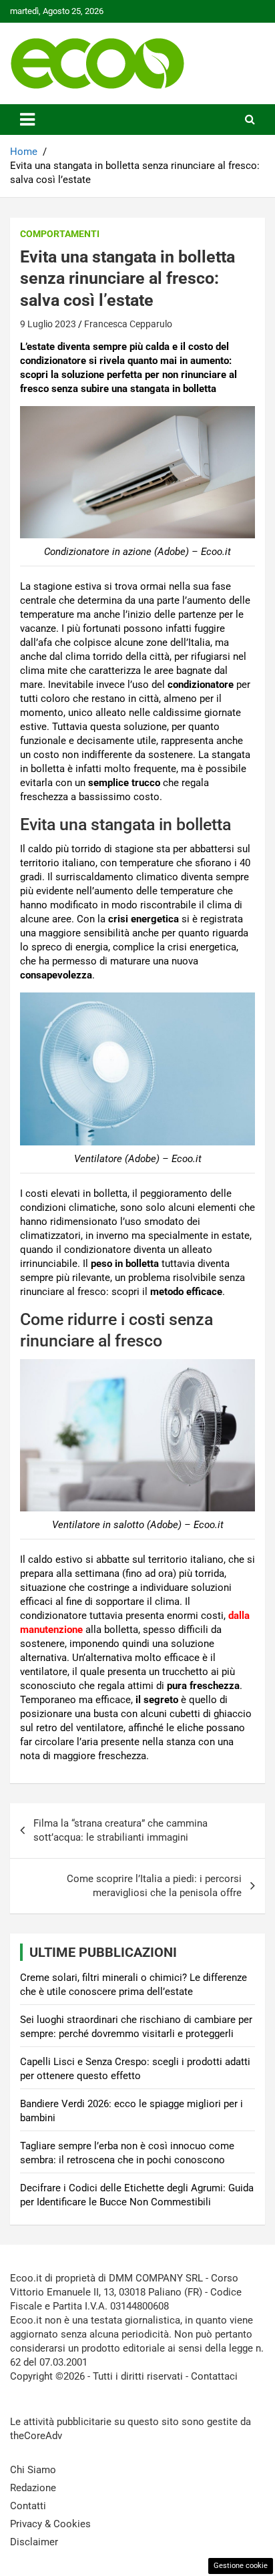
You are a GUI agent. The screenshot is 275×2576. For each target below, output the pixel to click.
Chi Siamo (33, 2470)
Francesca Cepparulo (128, 324)
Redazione (33, 2488)
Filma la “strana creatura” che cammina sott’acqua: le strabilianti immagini (120, 1830)
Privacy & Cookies (50, 2524)
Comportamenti (60, 234)
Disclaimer (34, 2542)
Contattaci (214, 2376)
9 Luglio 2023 (48, 324)
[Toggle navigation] (27, 120)
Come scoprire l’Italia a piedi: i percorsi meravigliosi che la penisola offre (154, 1886)
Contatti (28, 2506)
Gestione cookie (241, 2566)
